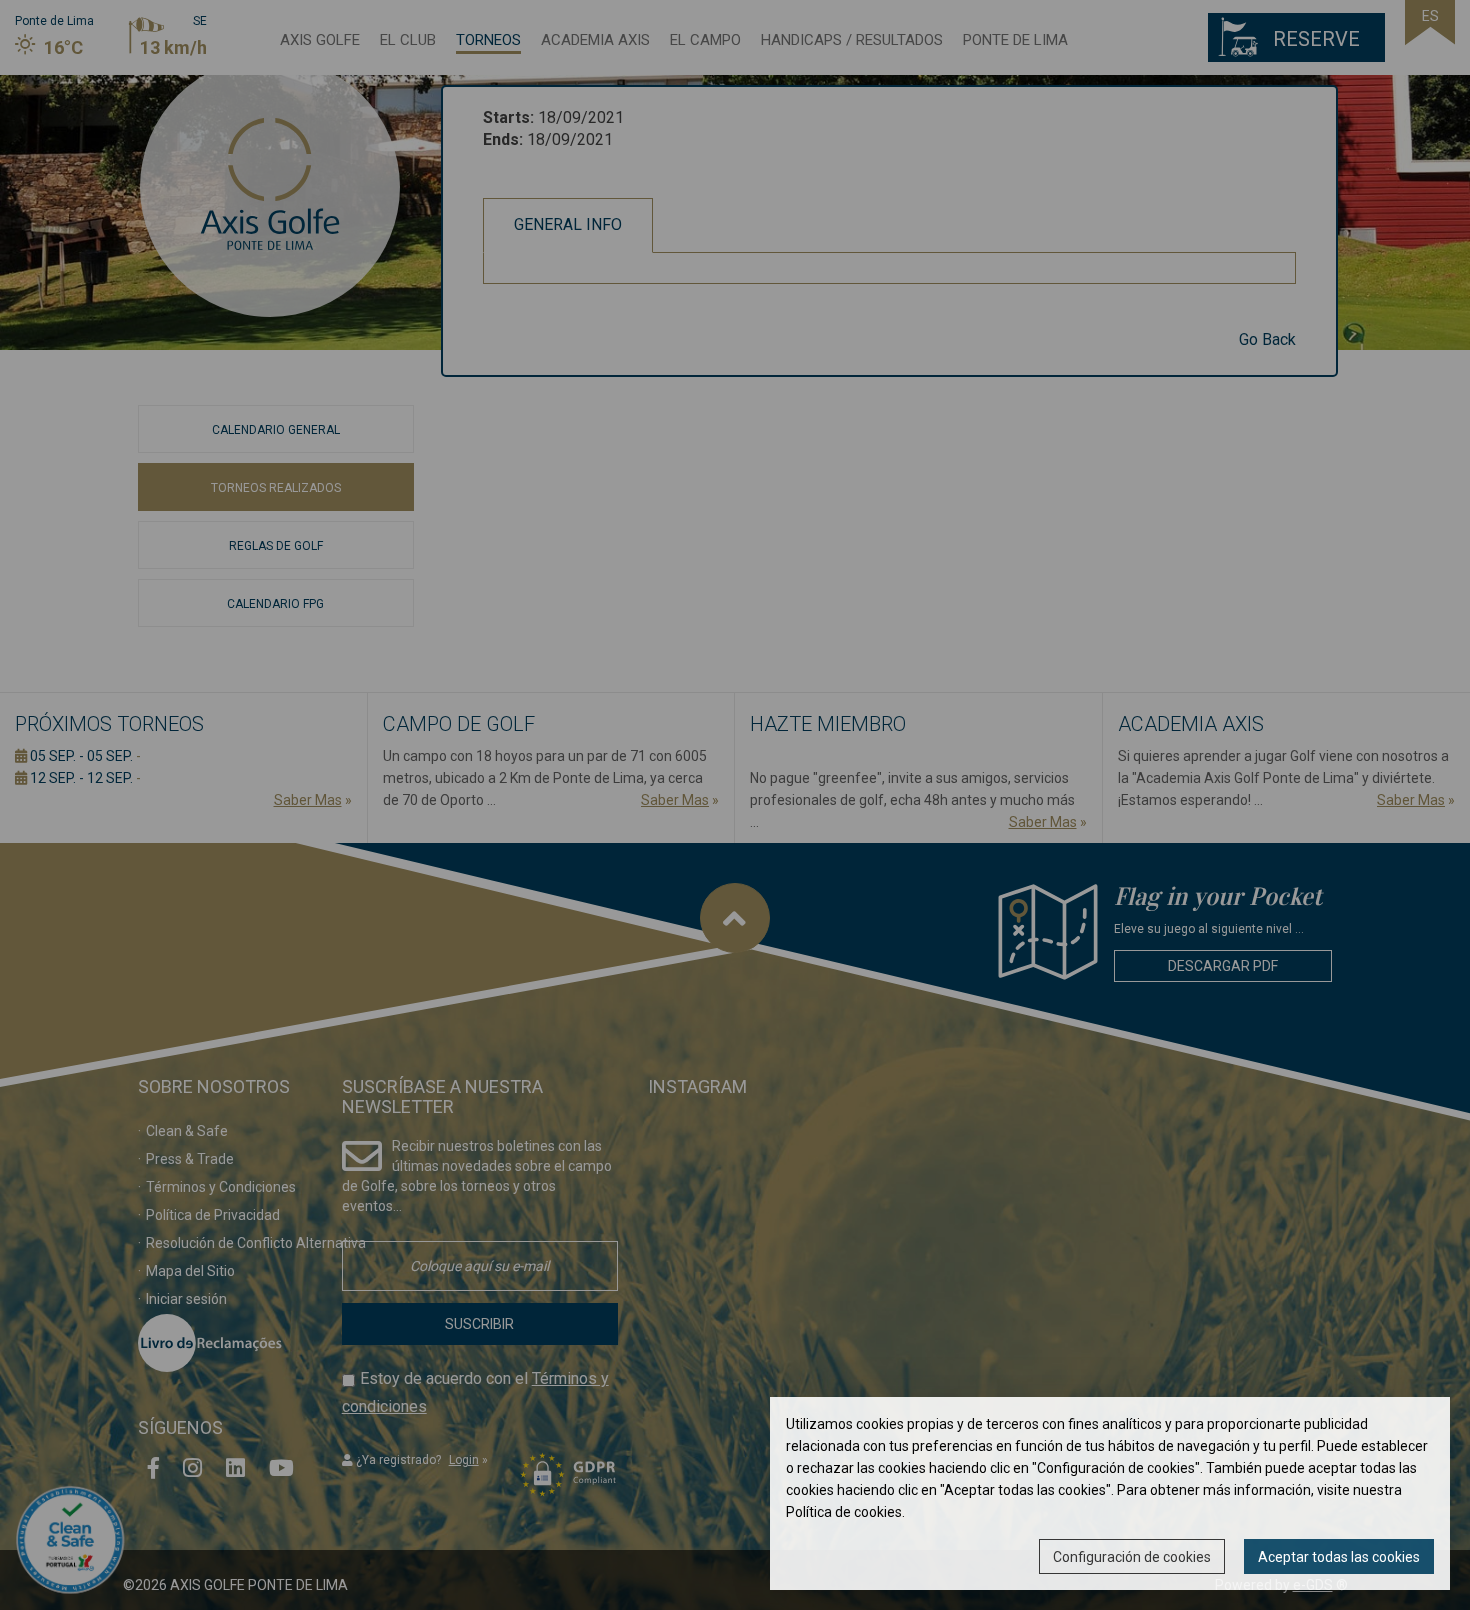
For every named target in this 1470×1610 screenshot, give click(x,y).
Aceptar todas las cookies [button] (1339, 1557)
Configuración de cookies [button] (1132, 1557)
